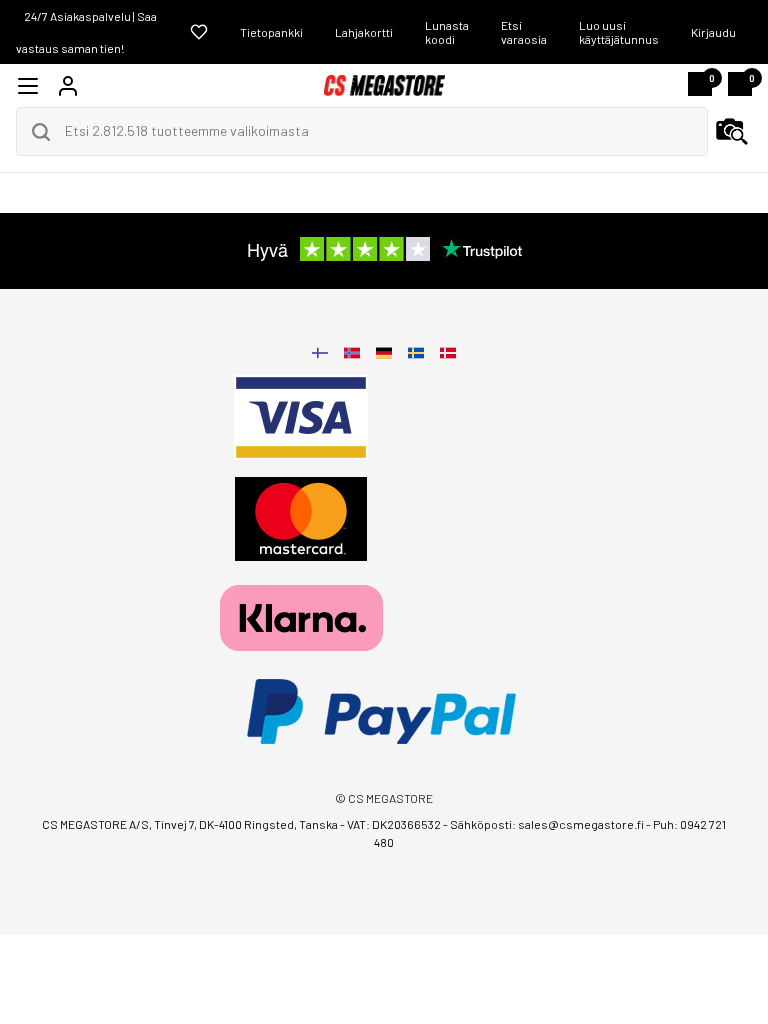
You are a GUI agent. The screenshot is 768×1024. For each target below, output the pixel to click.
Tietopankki (271, 32)
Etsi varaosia (524, 32)
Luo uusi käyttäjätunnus (619, 32)
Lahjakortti (364, 32)
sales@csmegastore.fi (581, 824)
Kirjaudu (713, 32)
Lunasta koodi (447, 32)
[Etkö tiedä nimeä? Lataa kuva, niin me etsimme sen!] (732, 132)
